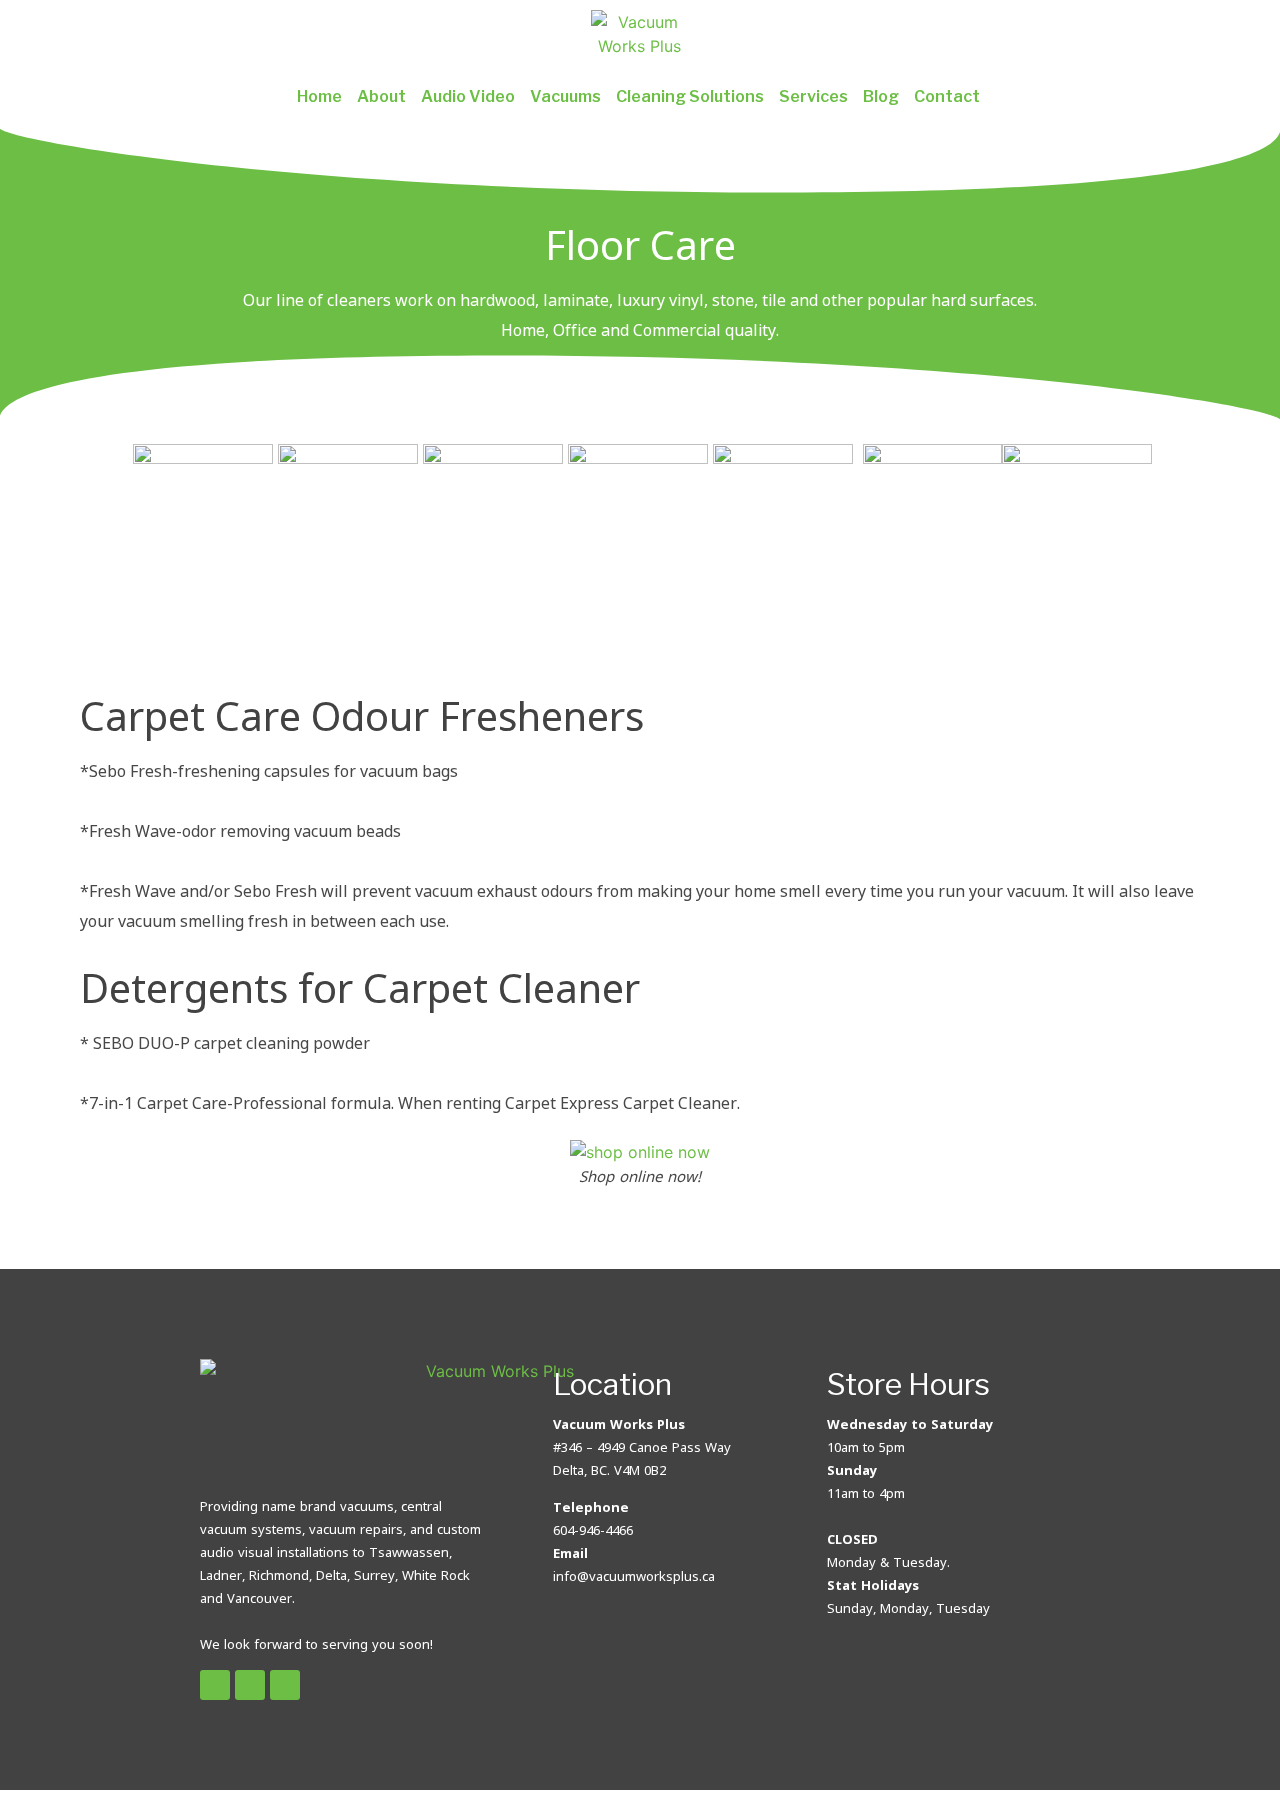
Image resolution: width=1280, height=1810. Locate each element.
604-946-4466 (593, 1530)
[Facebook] (215, 1685)
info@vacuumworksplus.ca (634, 1576)
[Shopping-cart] (285, 1685)
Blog (881, 96)
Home (319, 96)
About (381, 96)
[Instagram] (250, 1685)
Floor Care (640, 244)
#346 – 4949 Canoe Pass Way (642, 1447)
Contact (947, 96)
